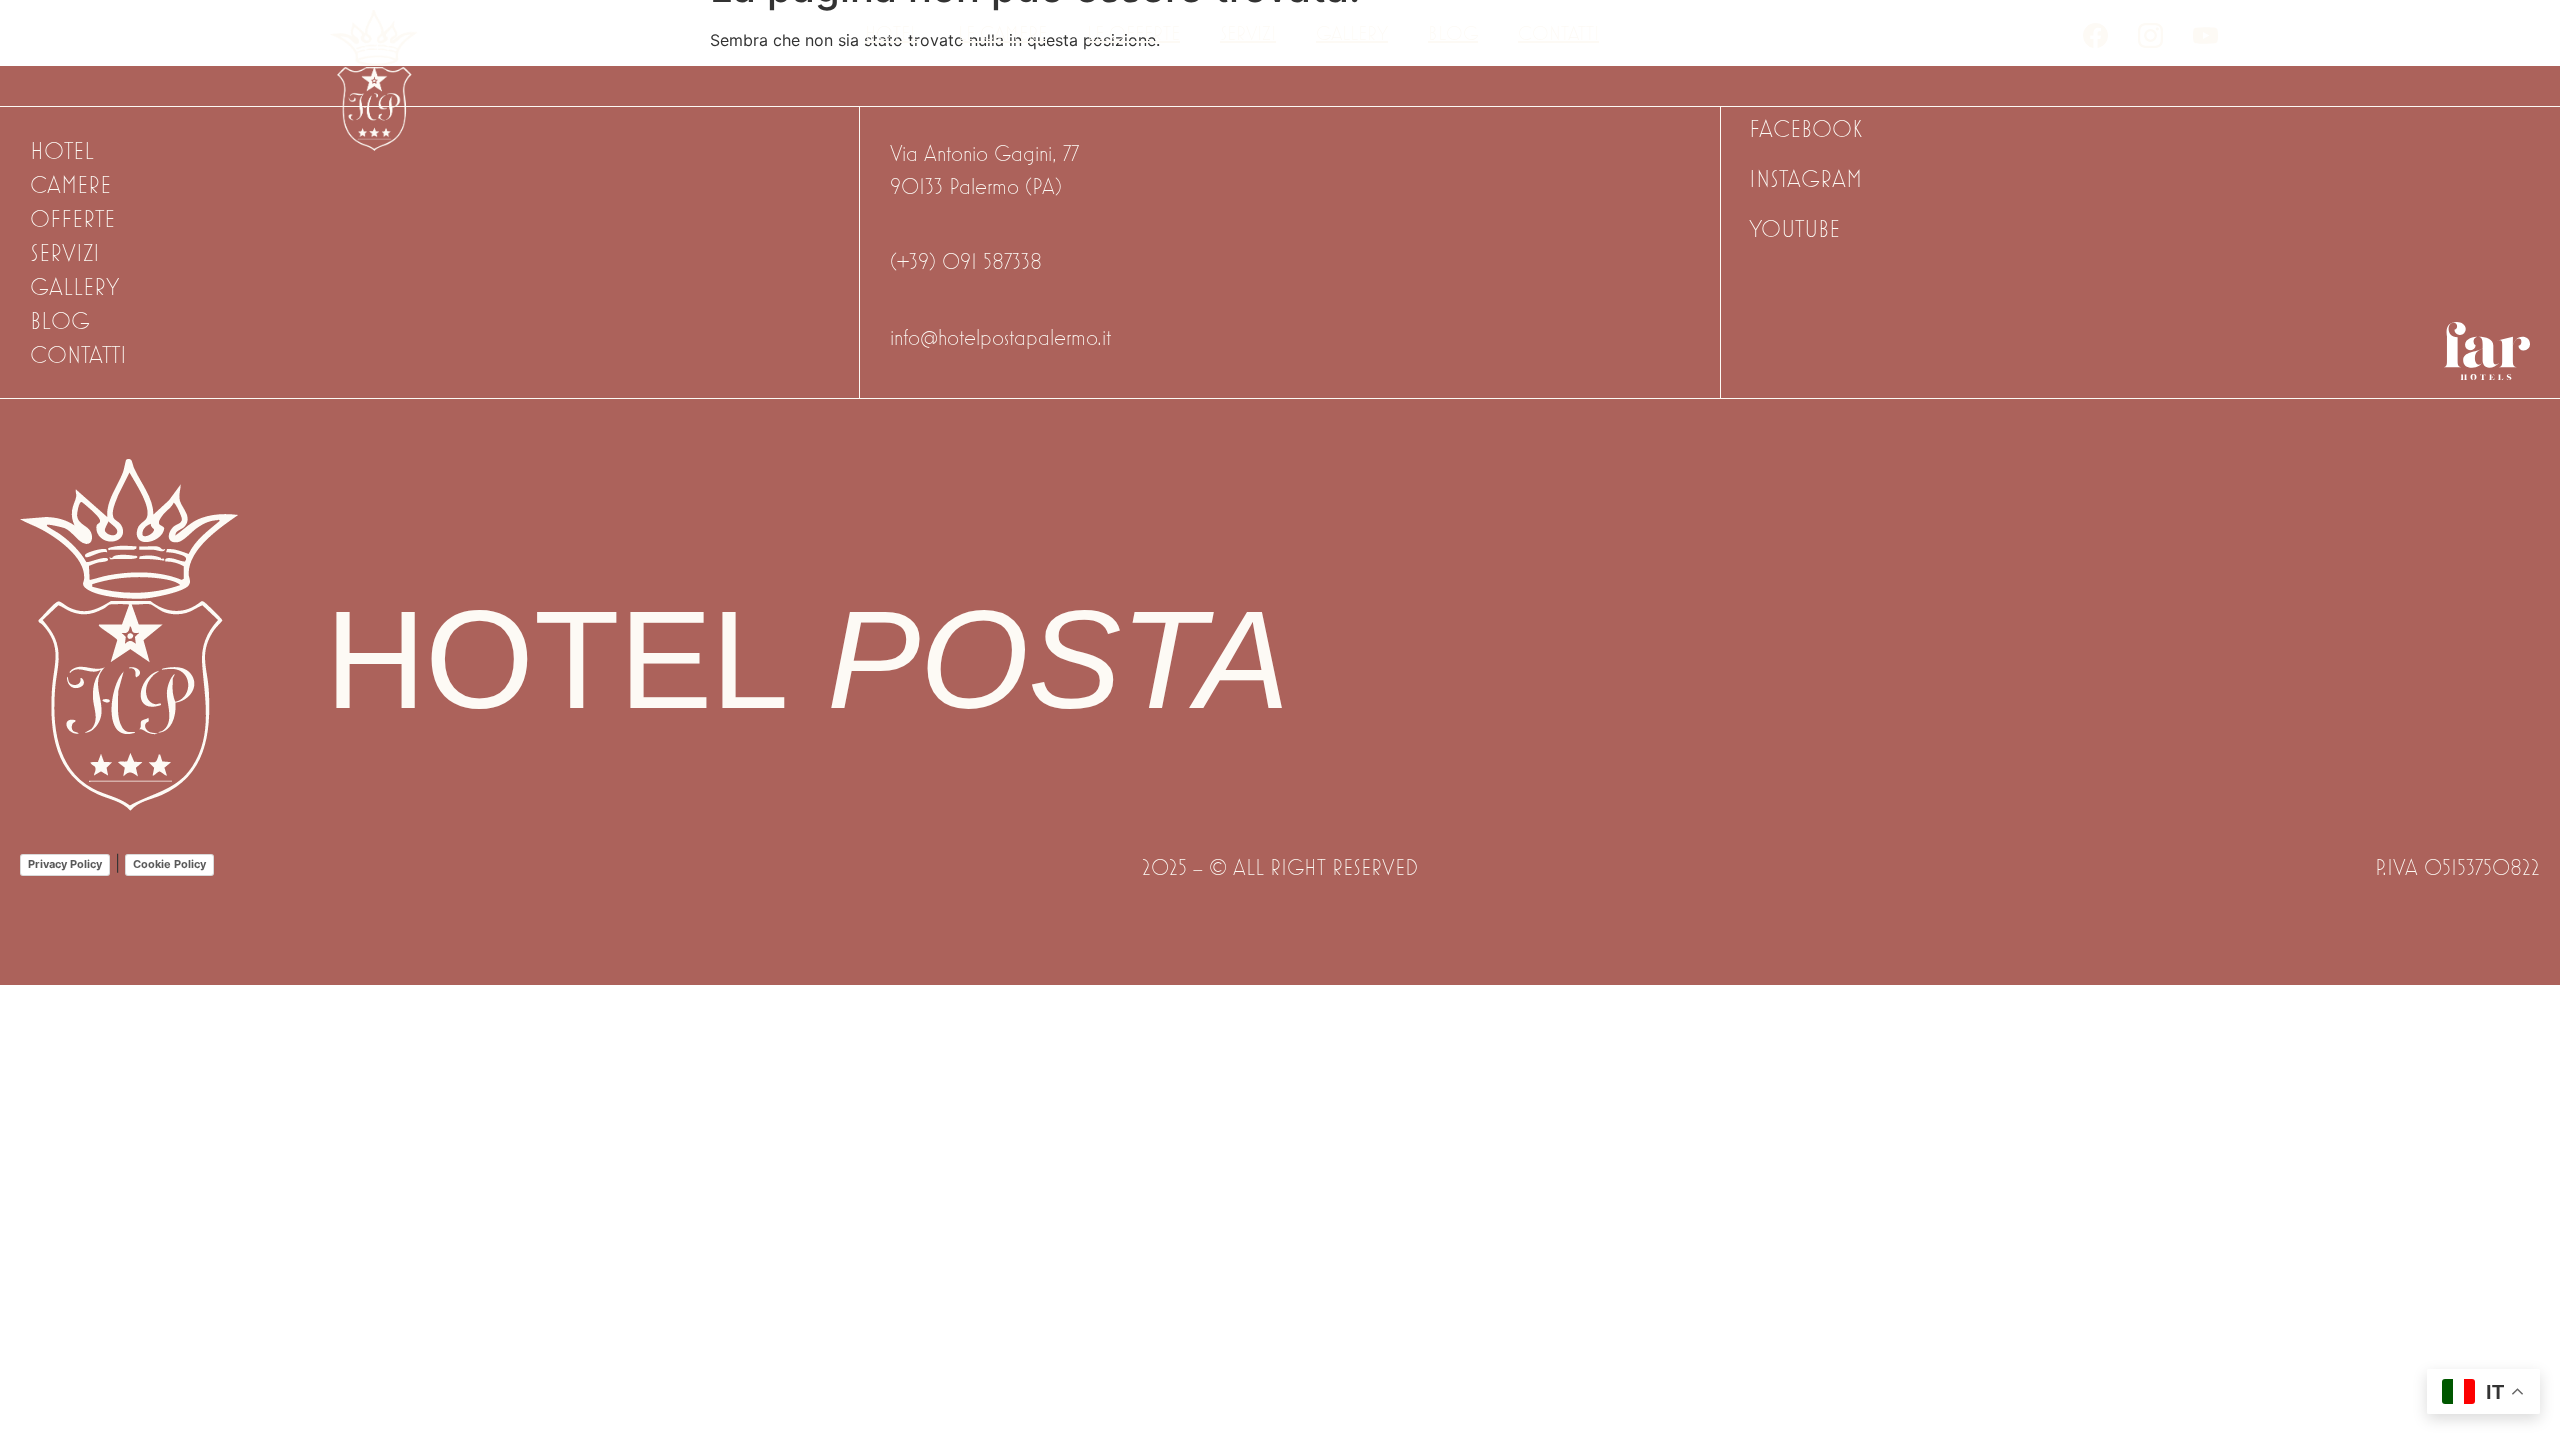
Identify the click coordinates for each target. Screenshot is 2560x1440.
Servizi (1248, 33)
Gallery (1352, 33)
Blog (1453, 33)
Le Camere (1002, 33)
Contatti (1558, 33)
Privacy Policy (65, 864)
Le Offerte (1133, 33)
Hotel (891, 33)
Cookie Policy (169, 864)
